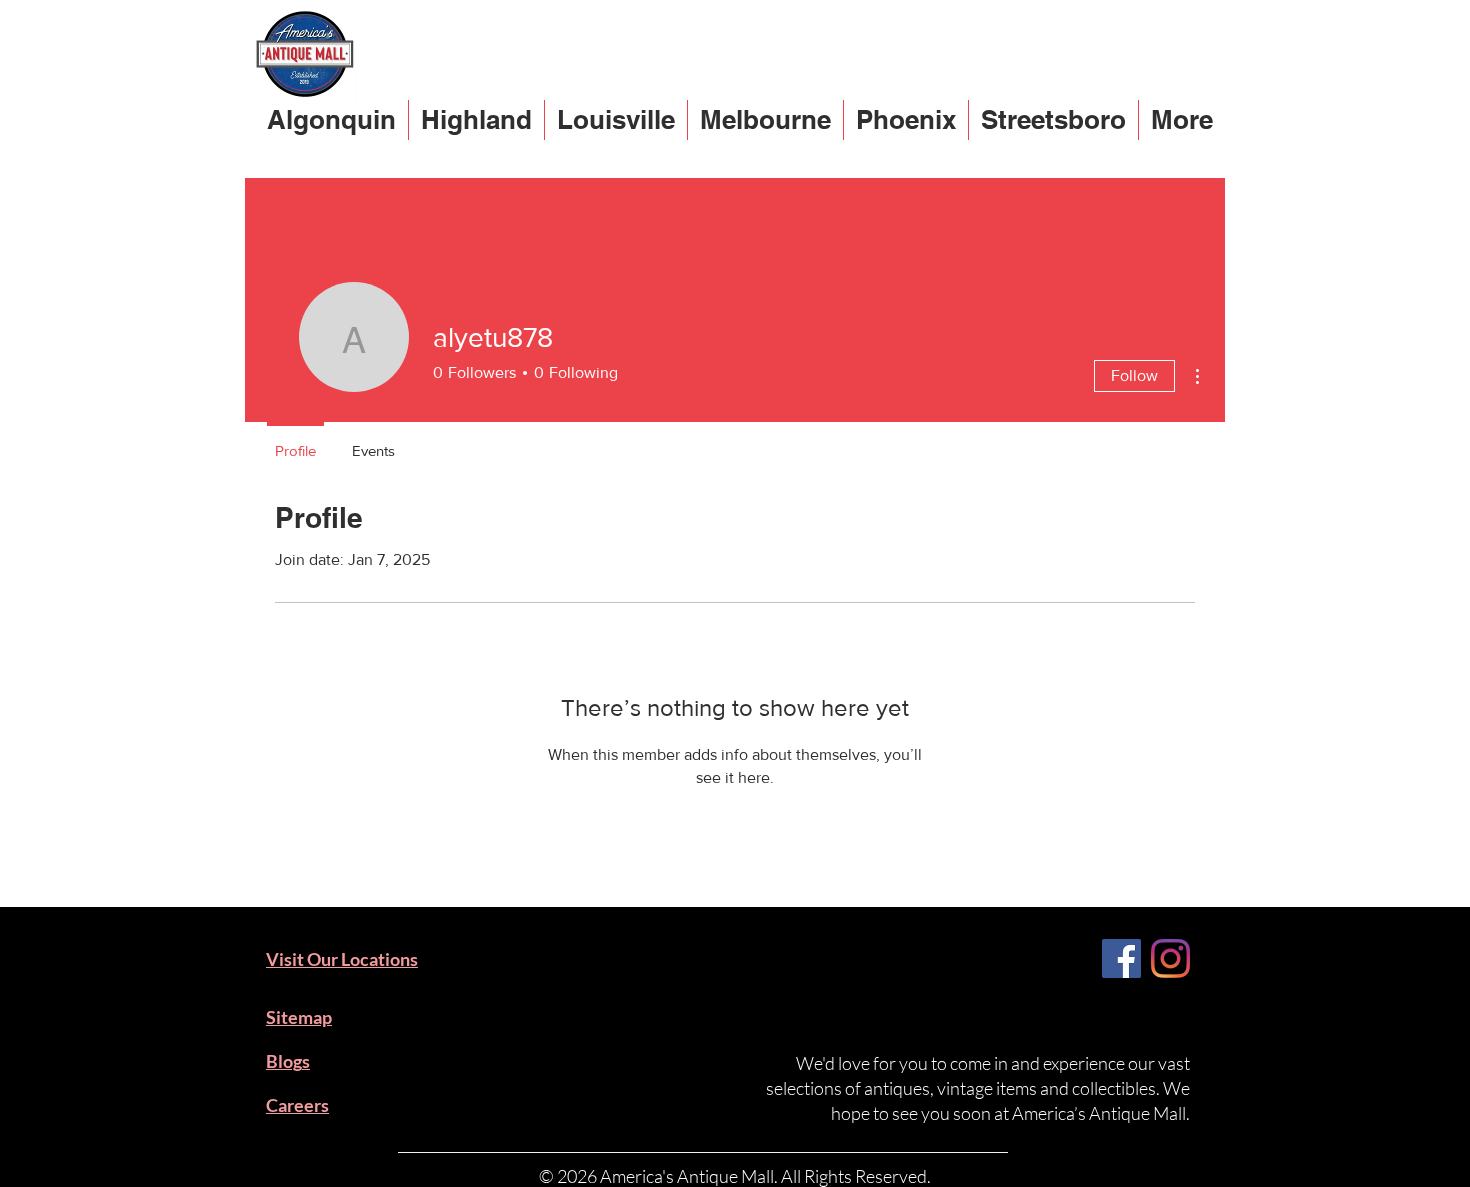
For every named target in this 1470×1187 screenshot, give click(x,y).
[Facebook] (1121, 958)
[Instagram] (1170, 958)
